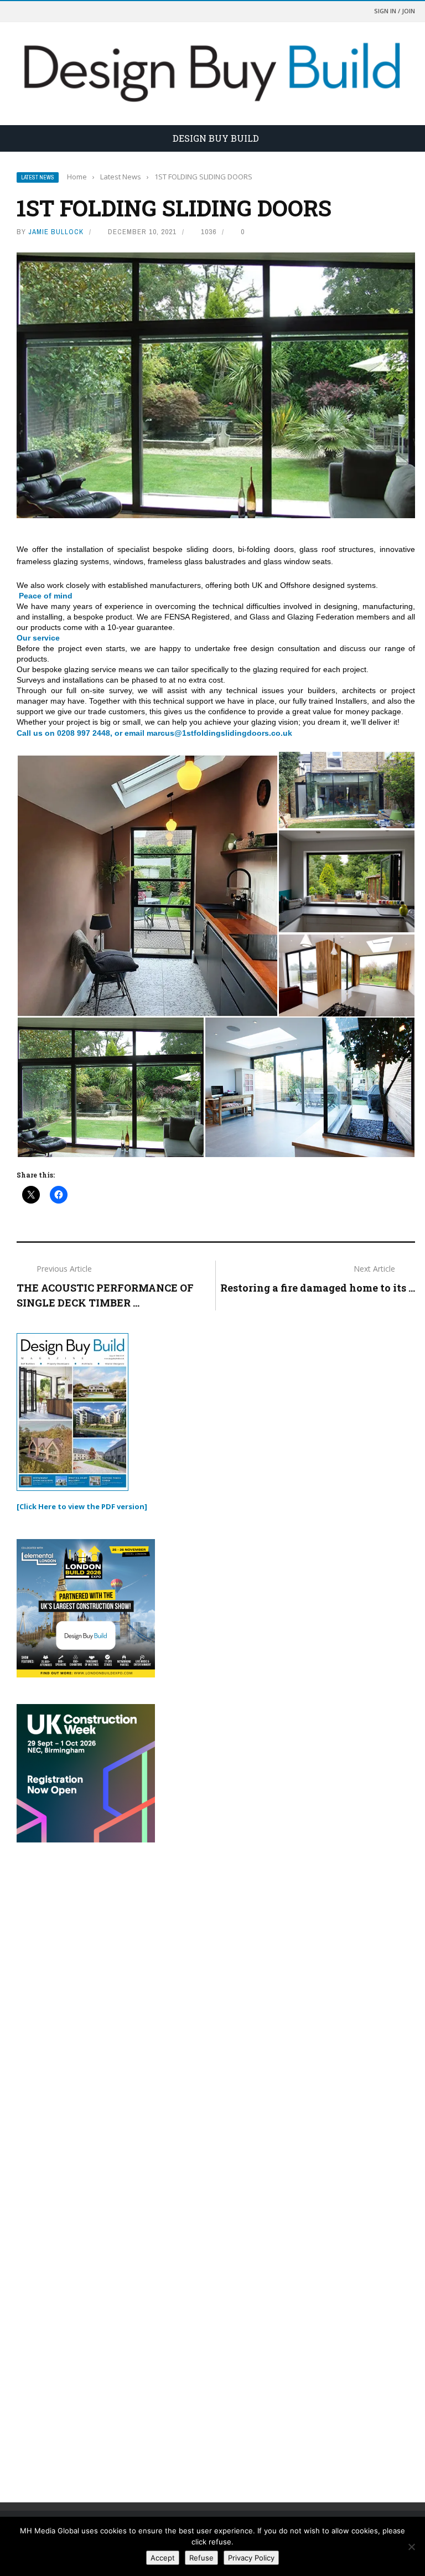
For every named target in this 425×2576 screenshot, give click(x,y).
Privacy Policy (251, 2558)
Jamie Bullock (56, 232)
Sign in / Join (395, 11)
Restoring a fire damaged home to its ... (318, 1288)
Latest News (38, 177)
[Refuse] (411, 2547)
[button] (147, 884)
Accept (163, 2558)
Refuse (201, 2558)
